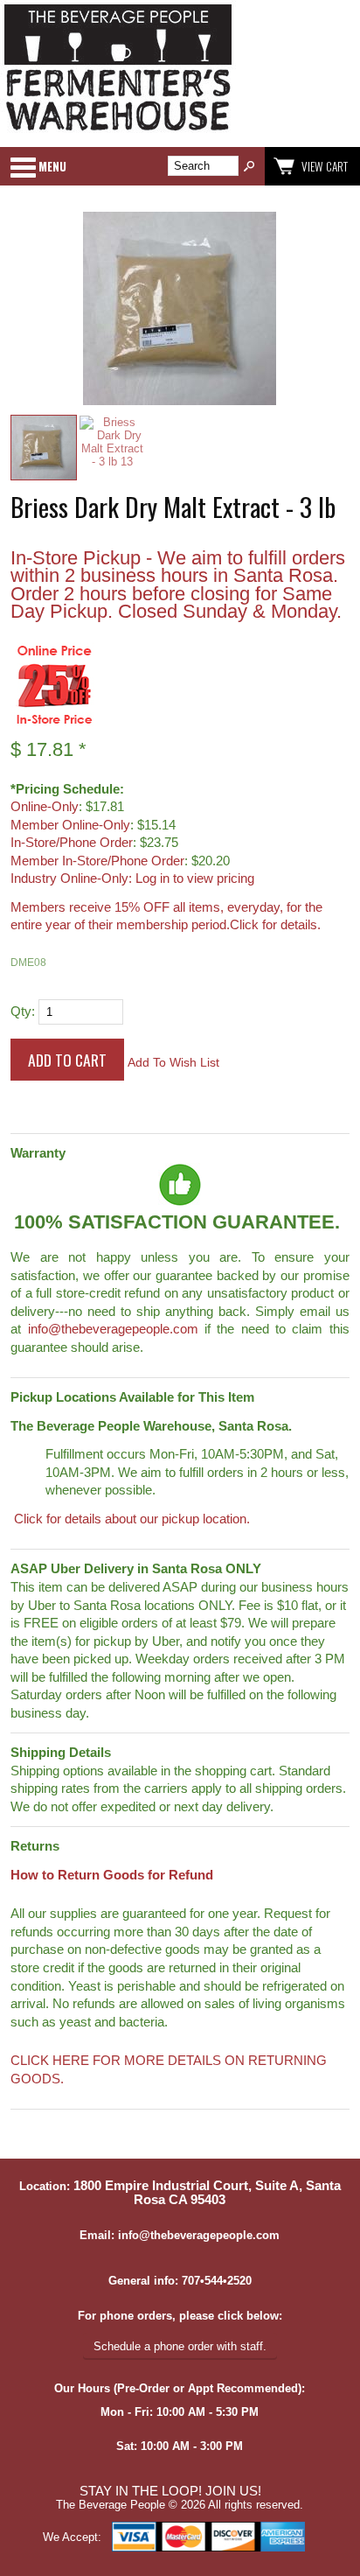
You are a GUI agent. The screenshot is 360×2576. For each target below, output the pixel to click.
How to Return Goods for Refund (112, 1875)
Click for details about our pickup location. (130, 1519)
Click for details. (275, 925)
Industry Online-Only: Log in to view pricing (132, 878)
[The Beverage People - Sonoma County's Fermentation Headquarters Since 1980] (118, 132)
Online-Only (45, 807)
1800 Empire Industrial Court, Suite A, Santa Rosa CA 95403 (207, 2193)
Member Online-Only (70, 825)
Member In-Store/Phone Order (97, 861)
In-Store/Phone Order (72, 843)
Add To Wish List (173, 1062)
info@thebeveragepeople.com (113, 1329)
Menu (52, 166)
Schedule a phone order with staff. (180, 2346)
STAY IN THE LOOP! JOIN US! (170, 2491)
